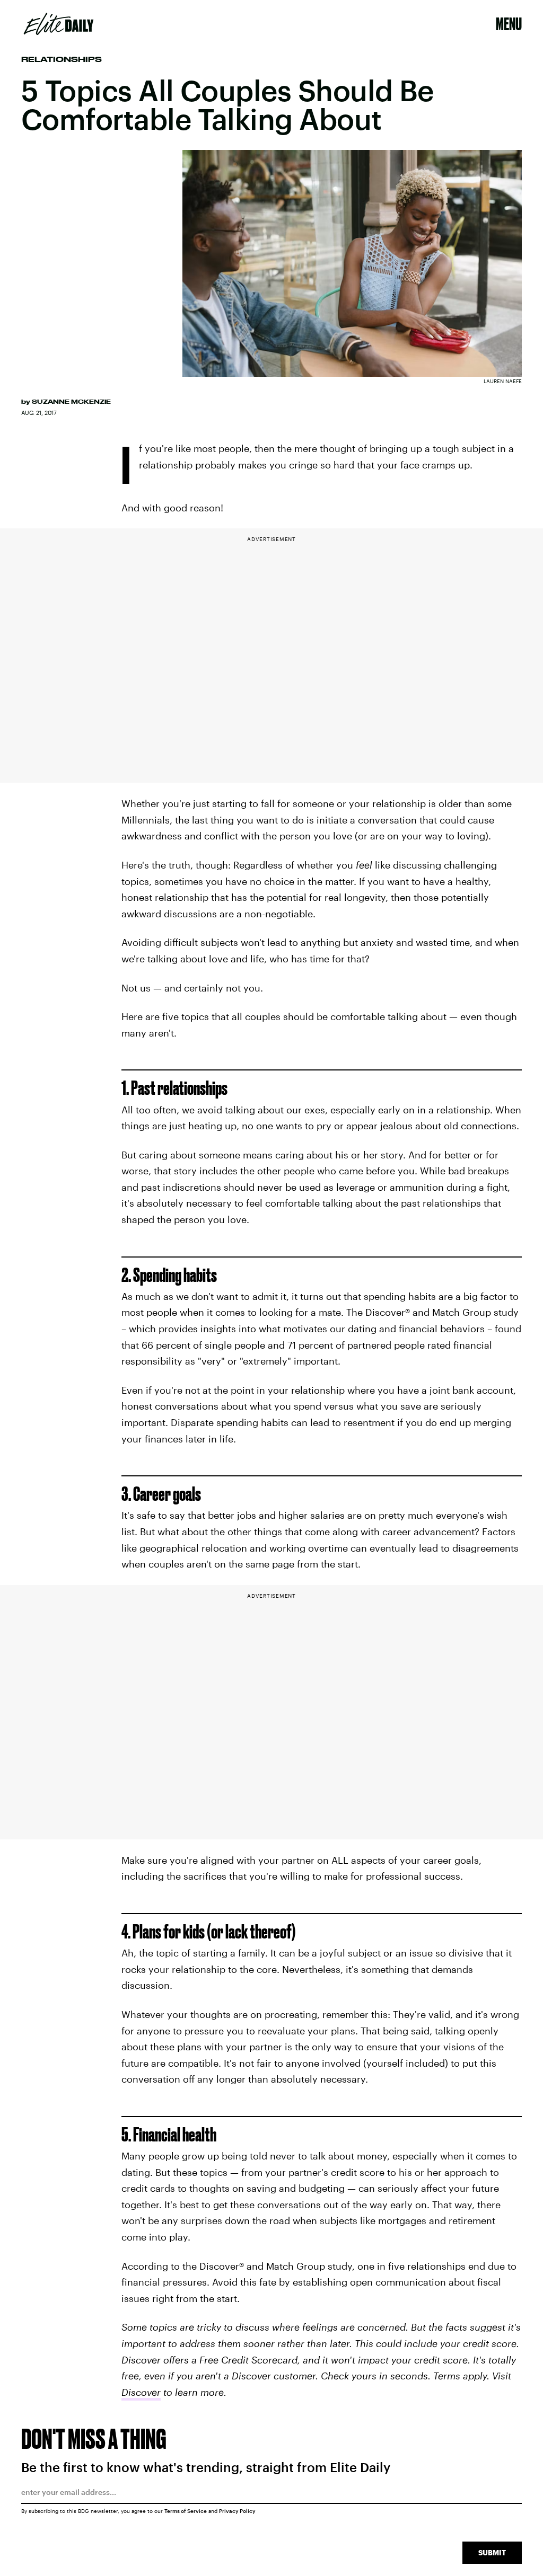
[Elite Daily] (59, 24)
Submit (492, 2552)
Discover (141, 2392)
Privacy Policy (237, 2511)
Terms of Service (186, 2511)
